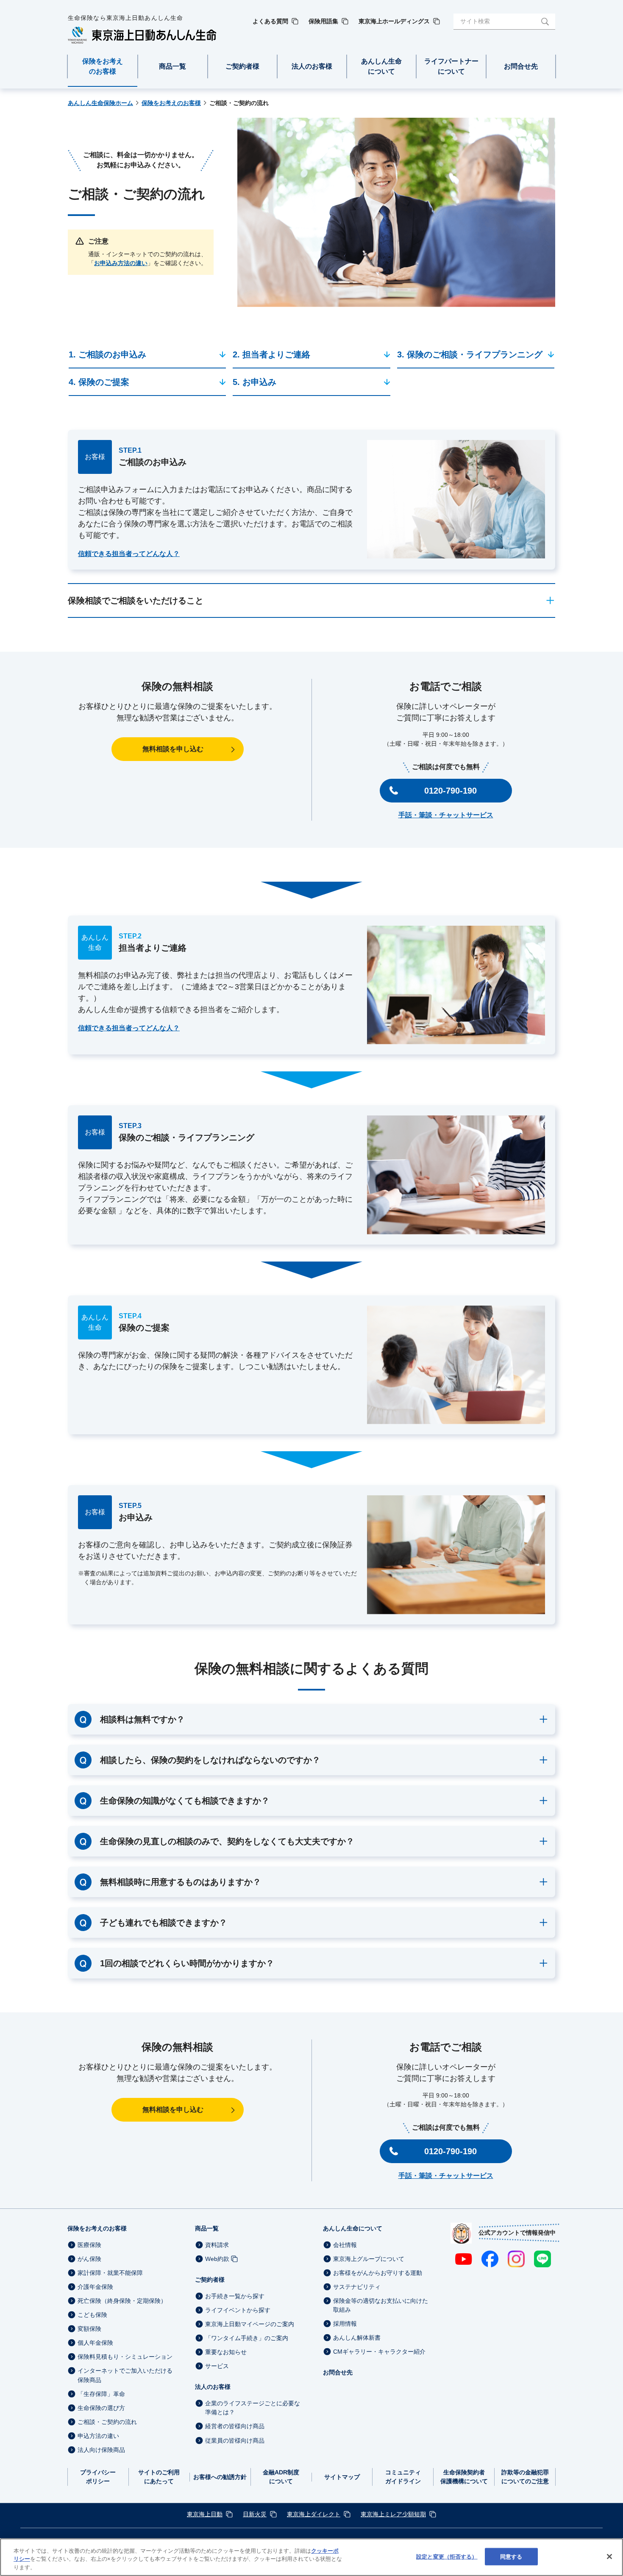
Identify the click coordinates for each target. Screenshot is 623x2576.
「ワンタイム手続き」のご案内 (247, 2338)
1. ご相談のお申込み (107, 354)
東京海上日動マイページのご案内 (250, 2324)
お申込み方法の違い (121, 263)
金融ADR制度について (281, 2477)
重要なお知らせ (226, 2352)
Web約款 (217, 2259)
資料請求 (217, 2245)
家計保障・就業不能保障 (110, 2273)
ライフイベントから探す (238, 2310)
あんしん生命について (353, 2228)
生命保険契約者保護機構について (464, 2477)
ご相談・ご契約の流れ (107, 2422)
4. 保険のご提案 (99, 382)
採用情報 (345, 2324)
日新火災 (255, 2514)
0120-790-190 (451, 791)
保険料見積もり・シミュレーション (125, 2357)
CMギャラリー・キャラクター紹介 (379, 2352)
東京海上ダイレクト (314, 2514)
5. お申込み (254, 382)
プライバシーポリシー (98, 2477)
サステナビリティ (357, 2287)
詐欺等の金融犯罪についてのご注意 (525, 2477)
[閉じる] (609, 2557)
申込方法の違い (98, 2436)
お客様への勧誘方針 (220, 2477)
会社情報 (345, 2245)
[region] (311, 2557)
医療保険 (89, 2245)
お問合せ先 (338, 2372)
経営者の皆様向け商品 (235, 2427)
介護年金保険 (95, 2287)
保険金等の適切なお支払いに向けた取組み (381, 2305)
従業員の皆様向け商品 (235, 2440)
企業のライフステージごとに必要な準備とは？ (253, 2408)
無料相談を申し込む (173, 749)
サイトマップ (342, 2477)
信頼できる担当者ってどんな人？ (129, 554)
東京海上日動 (205, 2514)
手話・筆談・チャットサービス (446, 815)
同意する (511, 2556)
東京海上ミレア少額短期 (393, 2514)
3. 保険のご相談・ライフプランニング (470, 354)
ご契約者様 (210, 2280)
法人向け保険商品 (101, 2450)
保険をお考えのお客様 (97, 2228)
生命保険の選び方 (101, 2408)
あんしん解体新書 (357, 2338)
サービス (217, 2366)
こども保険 (92, 2315)
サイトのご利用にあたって (159, 2477)
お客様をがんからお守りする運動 (378, 2273)
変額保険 (89, 2329)
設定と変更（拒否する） (447, 2556)
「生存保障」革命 (101, 2394)
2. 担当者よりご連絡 (271, 354)
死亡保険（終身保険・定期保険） (122, 2301)
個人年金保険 (95, 2343)
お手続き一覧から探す (235, 2296)
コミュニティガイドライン (403, 2477)
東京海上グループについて (369, 2259)
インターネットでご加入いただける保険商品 (125, 2375)
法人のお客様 (213, 2387)
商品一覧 (207, 2228)
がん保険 (89, 2259)
